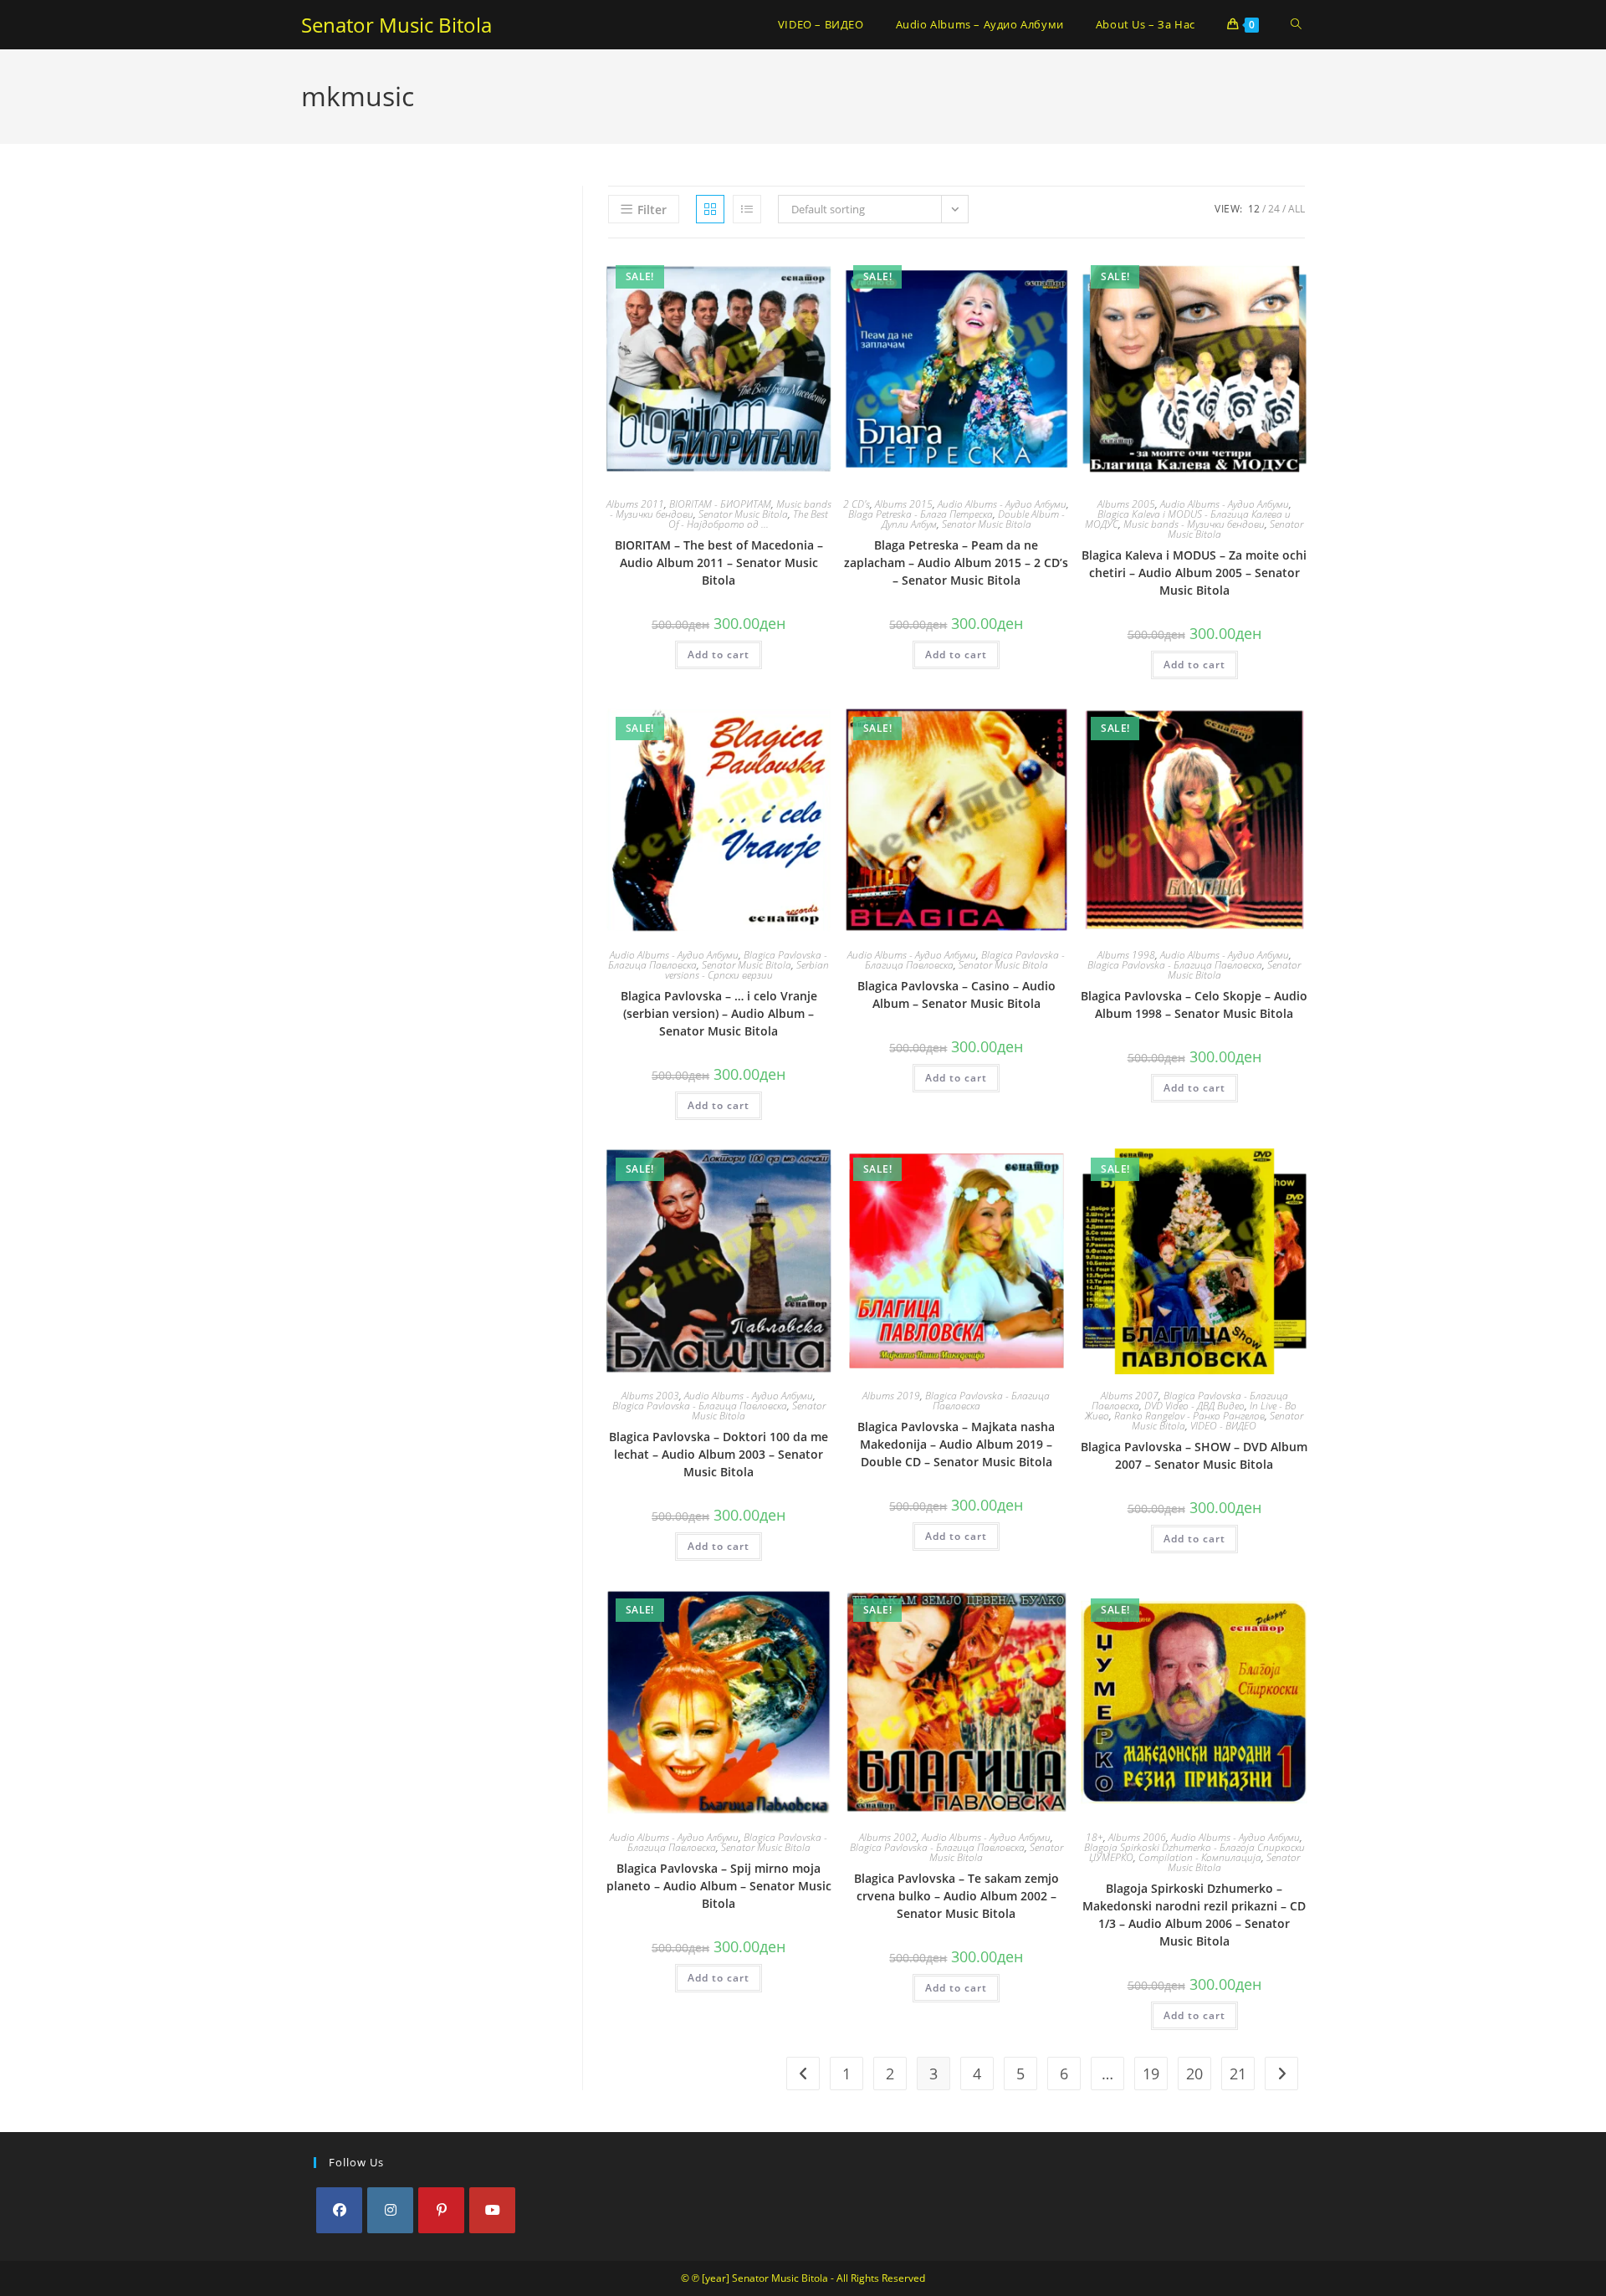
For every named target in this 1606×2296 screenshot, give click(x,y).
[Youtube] (492, 2210)
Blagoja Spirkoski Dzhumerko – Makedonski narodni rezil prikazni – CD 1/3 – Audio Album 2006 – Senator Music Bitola (1194, 1915)
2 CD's (857, 504)
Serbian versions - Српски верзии (747, 970)
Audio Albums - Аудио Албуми (1002, 504)
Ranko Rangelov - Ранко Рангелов (1189, 1416)
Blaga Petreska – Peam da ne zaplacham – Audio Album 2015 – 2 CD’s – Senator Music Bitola (956, 562)
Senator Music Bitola (396, 25)
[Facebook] (339, 2210)
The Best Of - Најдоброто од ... (748, 519)
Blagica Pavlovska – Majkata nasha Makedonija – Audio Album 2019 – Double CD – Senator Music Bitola (956, 1444)
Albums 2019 (891, 1396)
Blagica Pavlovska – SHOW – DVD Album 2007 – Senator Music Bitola (1194, 1455)
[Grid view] (710, 209)
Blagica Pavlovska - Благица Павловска (1175, 965)
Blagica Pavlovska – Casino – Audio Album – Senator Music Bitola (956, 995)
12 (1254, 209)
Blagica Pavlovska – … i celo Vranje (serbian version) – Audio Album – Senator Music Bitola (719, 1013)
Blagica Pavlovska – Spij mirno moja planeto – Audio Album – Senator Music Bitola (719, 1886)
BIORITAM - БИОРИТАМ (720, 504)
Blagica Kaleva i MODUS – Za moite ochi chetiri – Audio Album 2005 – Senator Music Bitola (1194, 573)
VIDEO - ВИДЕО (1223, 1426)
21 (1238, 2074)
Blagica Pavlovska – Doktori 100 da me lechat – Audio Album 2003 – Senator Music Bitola (719, 1454)
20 (1194, 2074)
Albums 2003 (650, 1396)
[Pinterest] (441, 2210)
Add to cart (719, 655)
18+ (1095, 1837)
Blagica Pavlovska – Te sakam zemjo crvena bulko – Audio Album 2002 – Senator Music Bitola (956, 1896)
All (1297, 209)
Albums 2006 (1137, 1837)
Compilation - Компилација (1200, 1857)
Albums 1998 (1126, 955)
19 (1151, 2074)
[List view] (747, 209)
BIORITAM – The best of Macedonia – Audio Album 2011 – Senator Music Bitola (719, 562)
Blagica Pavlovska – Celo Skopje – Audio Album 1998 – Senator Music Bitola (1194, 1005)
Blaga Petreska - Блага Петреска (921, 514)
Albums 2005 (1126, 504)
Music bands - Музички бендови (1194, 524)
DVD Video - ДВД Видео (1194, 1406)
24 (1274, 209)
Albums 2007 (1130, 1396)
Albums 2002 (888, 1837)
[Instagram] (390, 2210)
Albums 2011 (635, 504)
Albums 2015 (904, 504)
